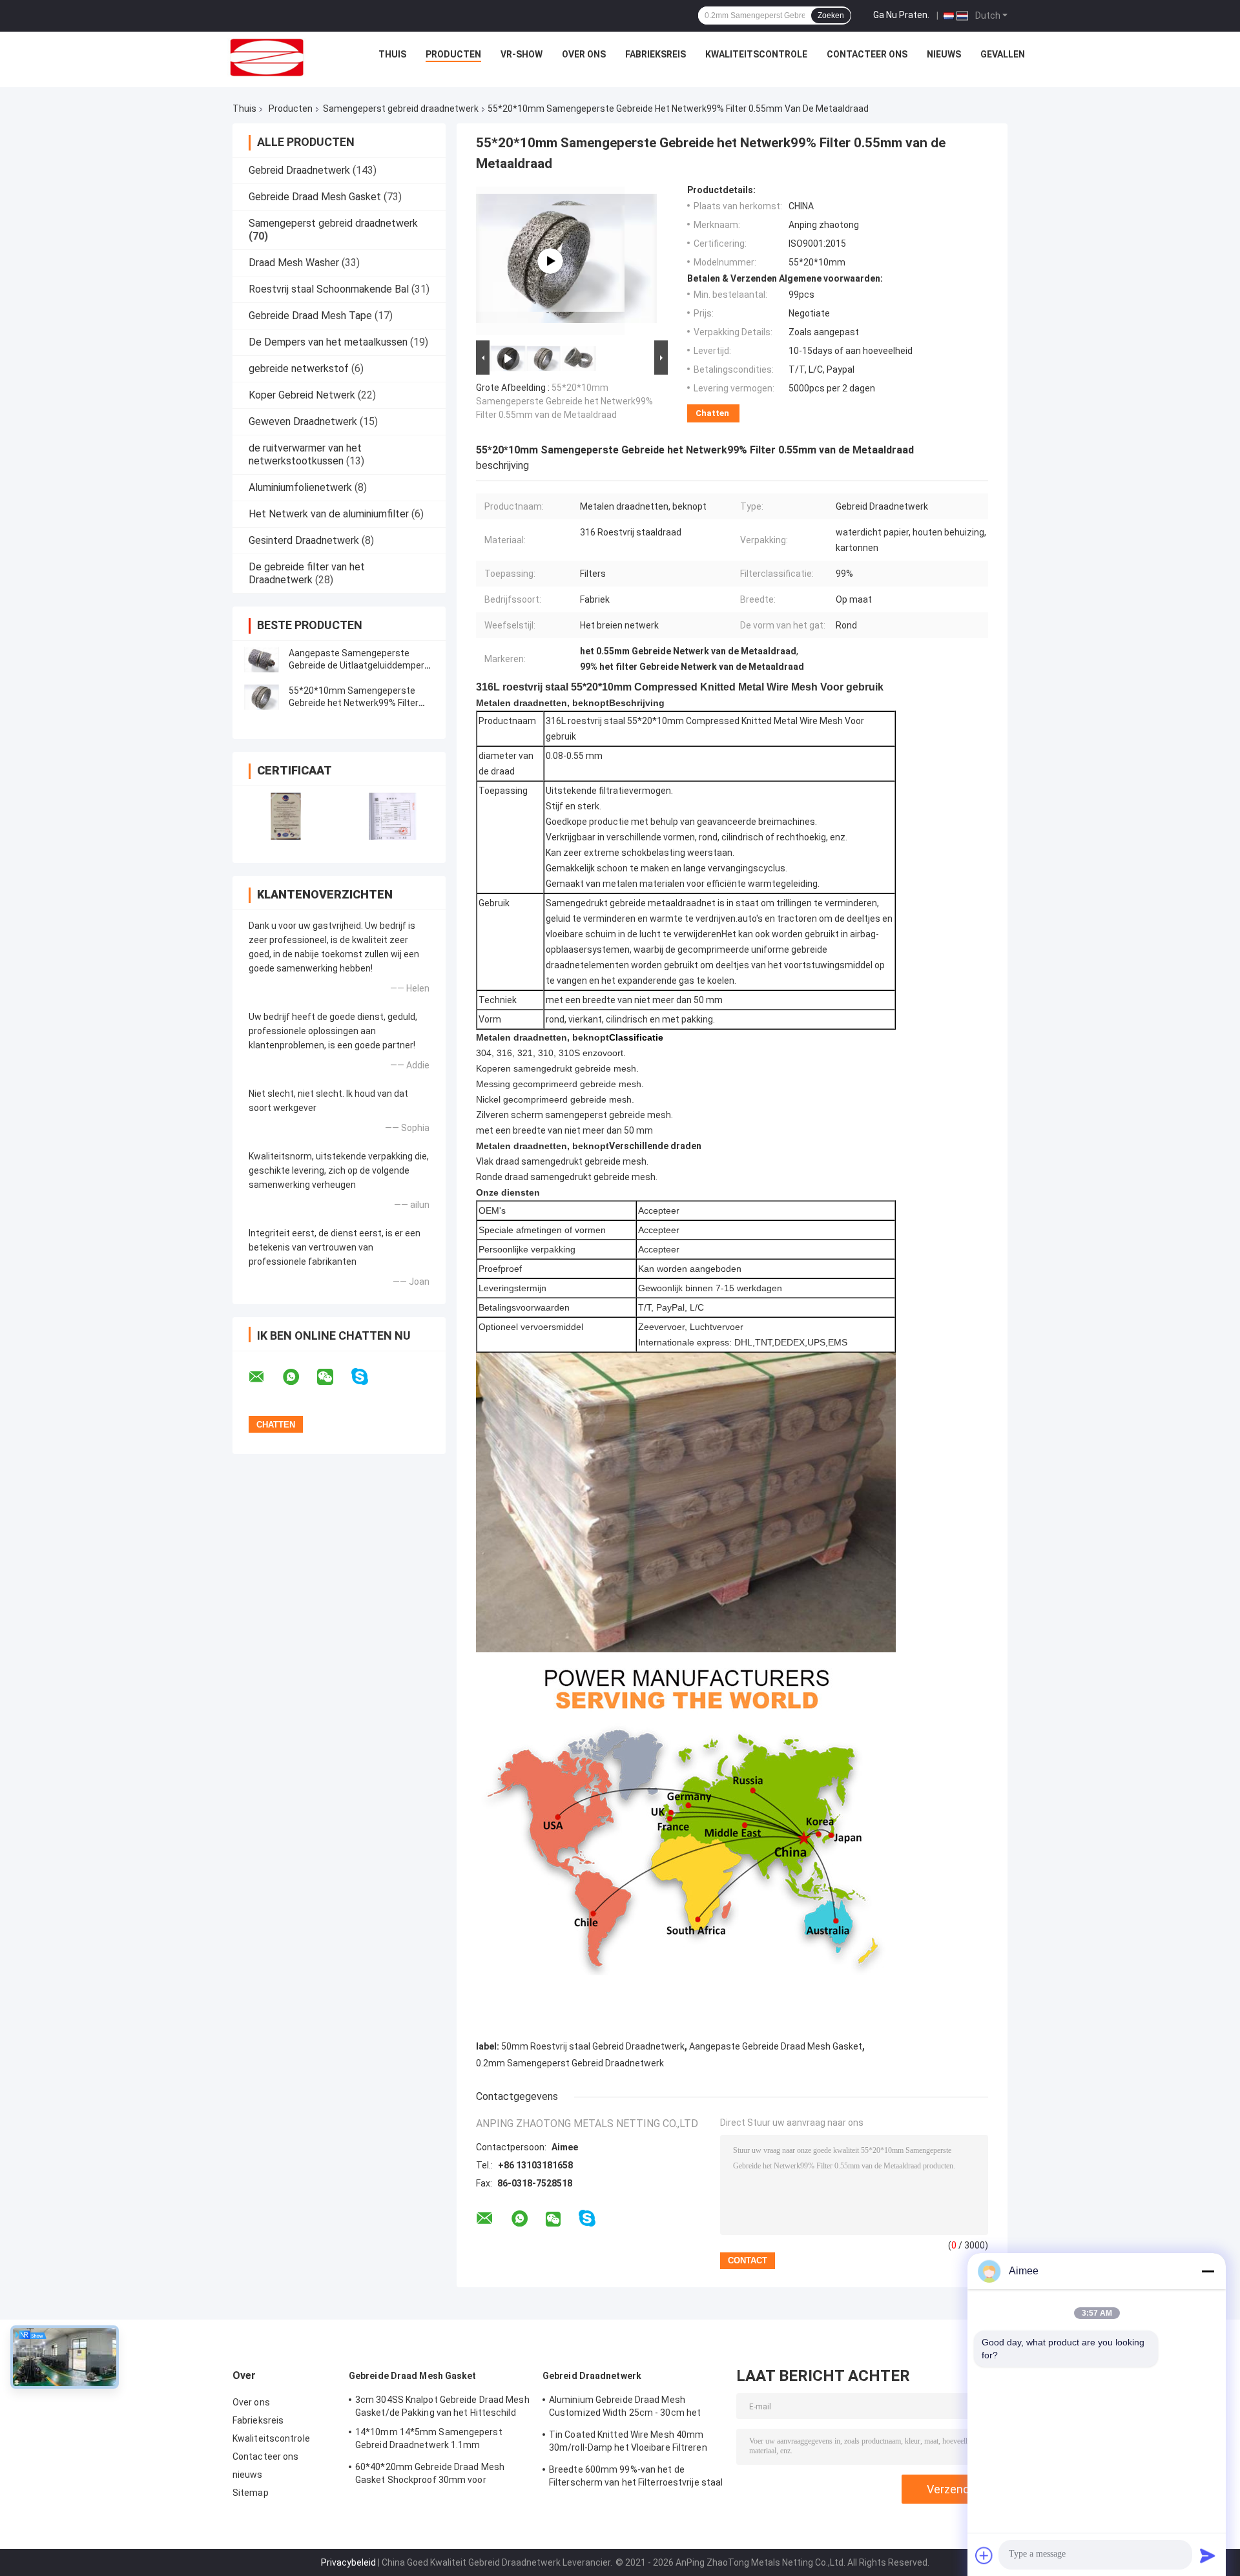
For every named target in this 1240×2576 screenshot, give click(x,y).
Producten (453, 54)
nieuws (944, 54)
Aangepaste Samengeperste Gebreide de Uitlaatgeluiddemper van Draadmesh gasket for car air (358, 665)
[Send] (1208, 2555)
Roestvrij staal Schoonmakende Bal (329, 289)
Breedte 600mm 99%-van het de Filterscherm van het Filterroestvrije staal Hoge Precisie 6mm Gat (636, 2478)
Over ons (584, 54)
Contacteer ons (867, 54)
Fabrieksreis (656, 54)
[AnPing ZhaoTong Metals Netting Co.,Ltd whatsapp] (299, 1377)
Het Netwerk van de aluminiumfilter (329, 514)
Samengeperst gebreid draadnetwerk (401, 109)
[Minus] (1208, 2271)
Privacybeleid (348, 2562)
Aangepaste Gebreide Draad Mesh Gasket (776, 2046)
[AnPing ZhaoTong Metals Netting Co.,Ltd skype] (368, 1377)
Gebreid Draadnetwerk (299, 170)
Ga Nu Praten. (901, 15)
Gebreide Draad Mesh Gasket (315, 197)
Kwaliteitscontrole (756, 54)
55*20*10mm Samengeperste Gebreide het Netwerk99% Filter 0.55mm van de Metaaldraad (354, 703)
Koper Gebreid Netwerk (302, 395)
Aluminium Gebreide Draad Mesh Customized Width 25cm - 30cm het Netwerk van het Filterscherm (625, 2408)
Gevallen (1003, 54)
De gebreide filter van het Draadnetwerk (307, 573)
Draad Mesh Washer (294, 263)
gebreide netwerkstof (299, 369)
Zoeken (831, 16)
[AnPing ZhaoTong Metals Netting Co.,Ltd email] (265, 1377)
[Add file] (984, 2555)
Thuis (392, 54)
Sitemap (251, 2493)
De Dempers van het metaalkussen (328, 342)
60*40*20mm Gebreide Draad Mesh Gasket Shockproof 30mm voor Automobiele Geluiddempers (430, 2475)
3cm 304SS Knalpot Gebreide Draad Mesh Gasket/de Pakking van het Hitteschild (442, 2406)
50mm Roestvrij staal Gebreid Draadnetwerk (593, 2046)
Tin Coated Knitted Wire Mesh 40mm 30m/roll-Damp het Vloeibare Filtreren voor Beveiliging (628, 2443)
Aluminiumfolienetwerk (300, 487)
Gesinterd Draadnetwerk (304, 540)
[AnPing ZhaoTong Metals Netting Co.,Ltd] (267, 57)
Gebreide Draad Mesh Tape (310, 316)
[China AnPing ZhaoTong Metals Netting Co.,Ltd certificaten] (286, 816)
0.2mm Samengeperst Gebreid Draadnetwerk (570, 2063)
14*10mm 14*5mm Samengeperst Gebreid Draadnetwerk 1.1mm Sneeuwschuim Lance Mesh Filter (429, 2440)
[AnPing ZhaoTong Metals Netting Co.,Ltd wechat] (333, 1377)
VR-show (522, 54)
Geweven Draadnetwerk (303, 421)
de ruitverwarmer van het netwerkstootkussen (305, 454)
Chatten (712, 413)
